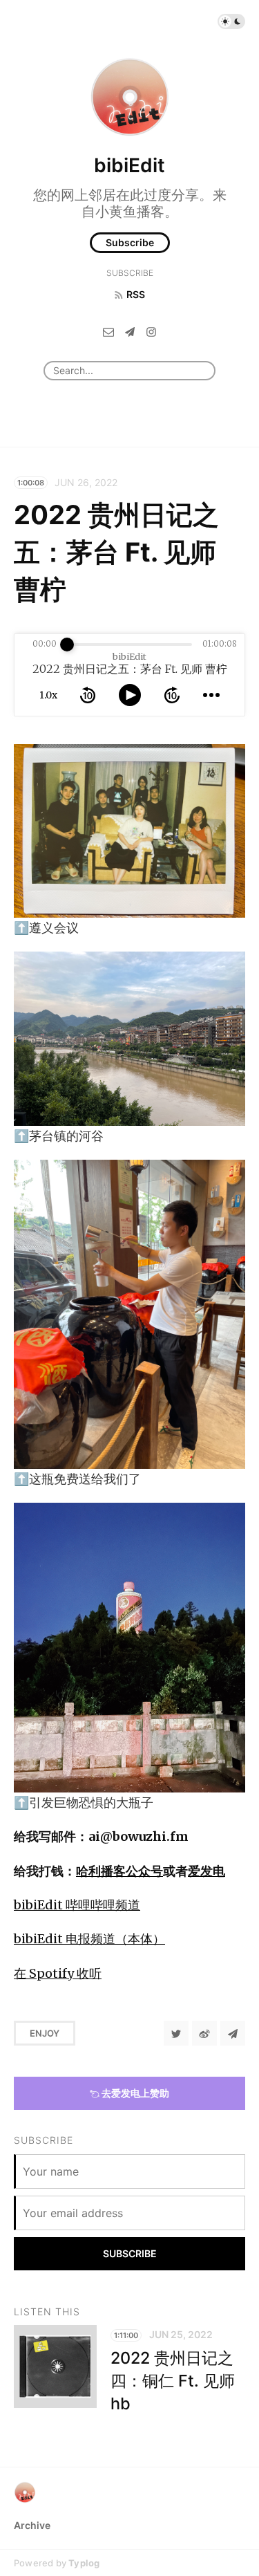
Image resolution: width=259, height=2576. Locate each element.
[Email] (108, 331)
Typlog (84, 2563)
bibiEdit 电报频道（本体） (89, 1939)
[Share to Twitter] (176, 2033)
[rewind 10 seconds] (88, 695)
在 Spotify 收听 (58, 1973)
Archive (32, 2525)
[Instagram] (151, 331)
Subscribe (130, 242)
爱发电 (207, 1871)
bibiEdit (129, 165)
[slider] (67, 645)
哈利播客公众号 (119, 1871)
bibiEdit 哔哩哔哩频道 (77, 1905)
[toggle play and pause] (130, 695)
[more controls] (211, 695)
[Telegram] (130, 331)
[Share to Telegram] (233, 2033)
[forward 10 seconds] (172, 695)
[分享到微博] (204, 2033)
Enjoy (45, 2033)
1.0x (48, 695)
